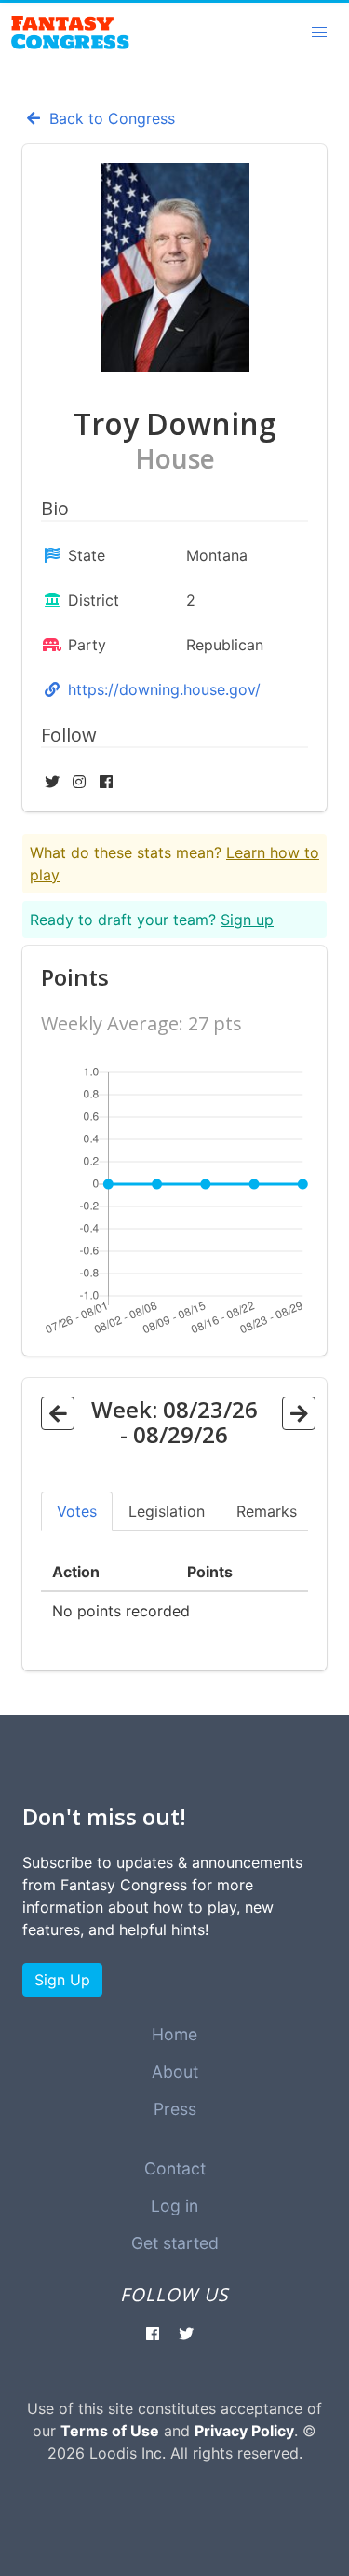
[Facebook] (106, 782)
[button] (319, 33)
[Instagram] (81, 782)
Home (174, 2034)
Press (175, 2109)
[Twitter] (54, 782)
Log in (174, 2206)
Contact (175, 2168)
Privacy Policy (244, 2431)
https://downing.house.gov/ (164, 689)
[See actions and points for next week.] (299, 1413)
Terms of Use (110, 2431)
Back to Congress (110, 118)
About (175, 2072)
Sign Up (62, 1980)
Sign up (247, 920)
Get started (175, 2243)
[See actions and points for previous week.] (58, 1413)
